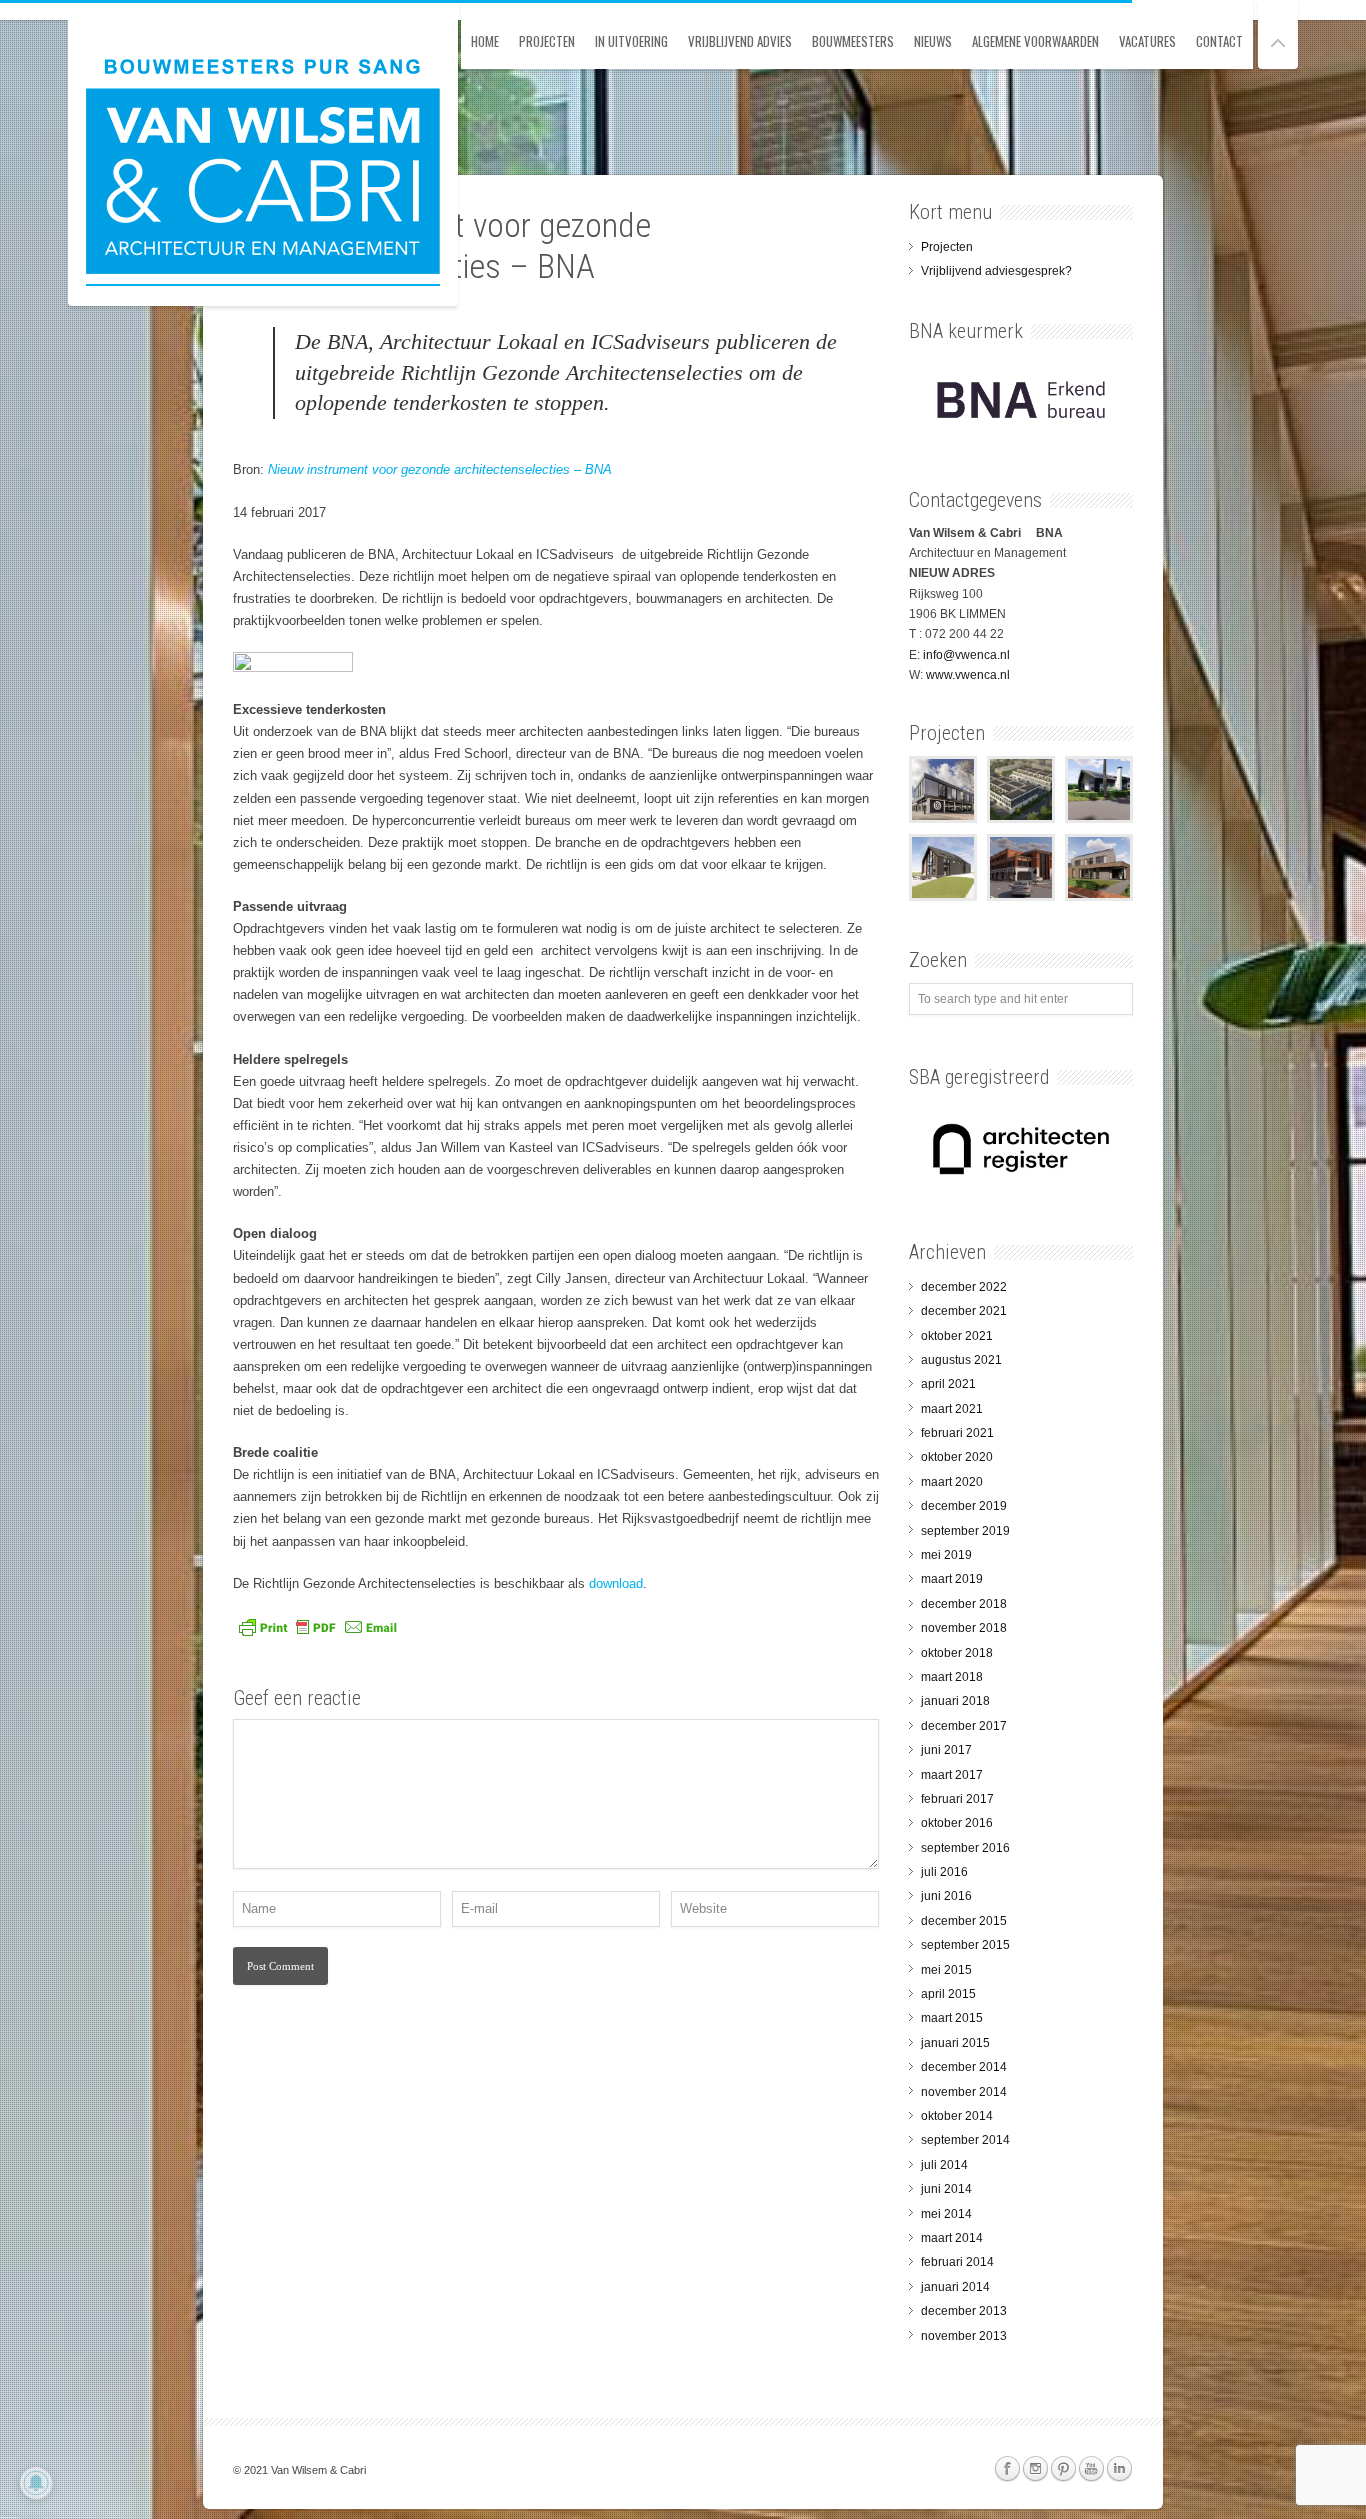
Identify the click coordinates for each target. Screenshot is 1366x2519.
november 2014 (964, 2092)
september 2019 (965, 1531)
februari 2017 (957, 1799)
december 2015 (964, 1921)
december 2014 (964, 2067)
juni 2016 (946, 1896)
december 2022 (964, 1287)
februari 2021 (957, 1433)
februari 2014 (957, 2262)
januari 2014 (955, 2287)
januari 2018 (955, 1701)
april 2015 (948, 1994)
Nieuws (933, 41)
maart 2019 (952, 1579)
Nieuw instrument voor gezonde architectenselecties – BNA (440, 469)
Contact (1219, 41)
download (616, 1583)
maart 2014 (952, 2238)
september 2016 (965, 1848)
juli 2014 (944, 2165)
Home (485, 41)
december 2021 (964, 1311)
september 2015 (965, 1945)
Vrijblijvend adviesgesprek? (996, 271)
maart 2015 (952, 2018)
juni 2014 (946, 2189)
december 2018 (964, 1604)
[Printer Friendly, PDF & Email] (318, 1634)
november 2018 (964, 1628)
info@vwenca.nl (966, 655)
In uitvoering (631, 41)
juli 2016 (944, 1872)
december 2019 (964, 1506)
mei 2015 (946, 1970)
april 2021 (948, 1384)
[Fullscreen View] (1278, 34)
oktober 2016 (957, 1823)
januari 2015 (955, 2043)
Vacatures (1147, 41)
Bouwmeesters (853, 41)
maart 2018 (952, 1677)
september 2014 (965, 2140)
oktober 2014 (957, 2116)
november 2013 (964, 2336)
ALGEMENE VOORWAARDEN (1035, 41)
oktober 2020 (957, 1457)
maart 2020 (952, 1482)
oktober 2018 (957, 1653)
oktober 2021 (957, 1336)
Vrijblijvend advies (740, 41)
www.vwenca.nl (968, 675)
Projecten (547, 41)
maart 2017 (952, 1775)
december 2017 (964, 1726)
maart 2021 (952, 1409)
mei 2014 (946, 2214)
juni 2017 (946, 1750)
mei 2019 (946, 1555)
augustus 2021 (961, 1360)
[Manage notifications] (36, 2483)
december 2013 (964, 2311)
